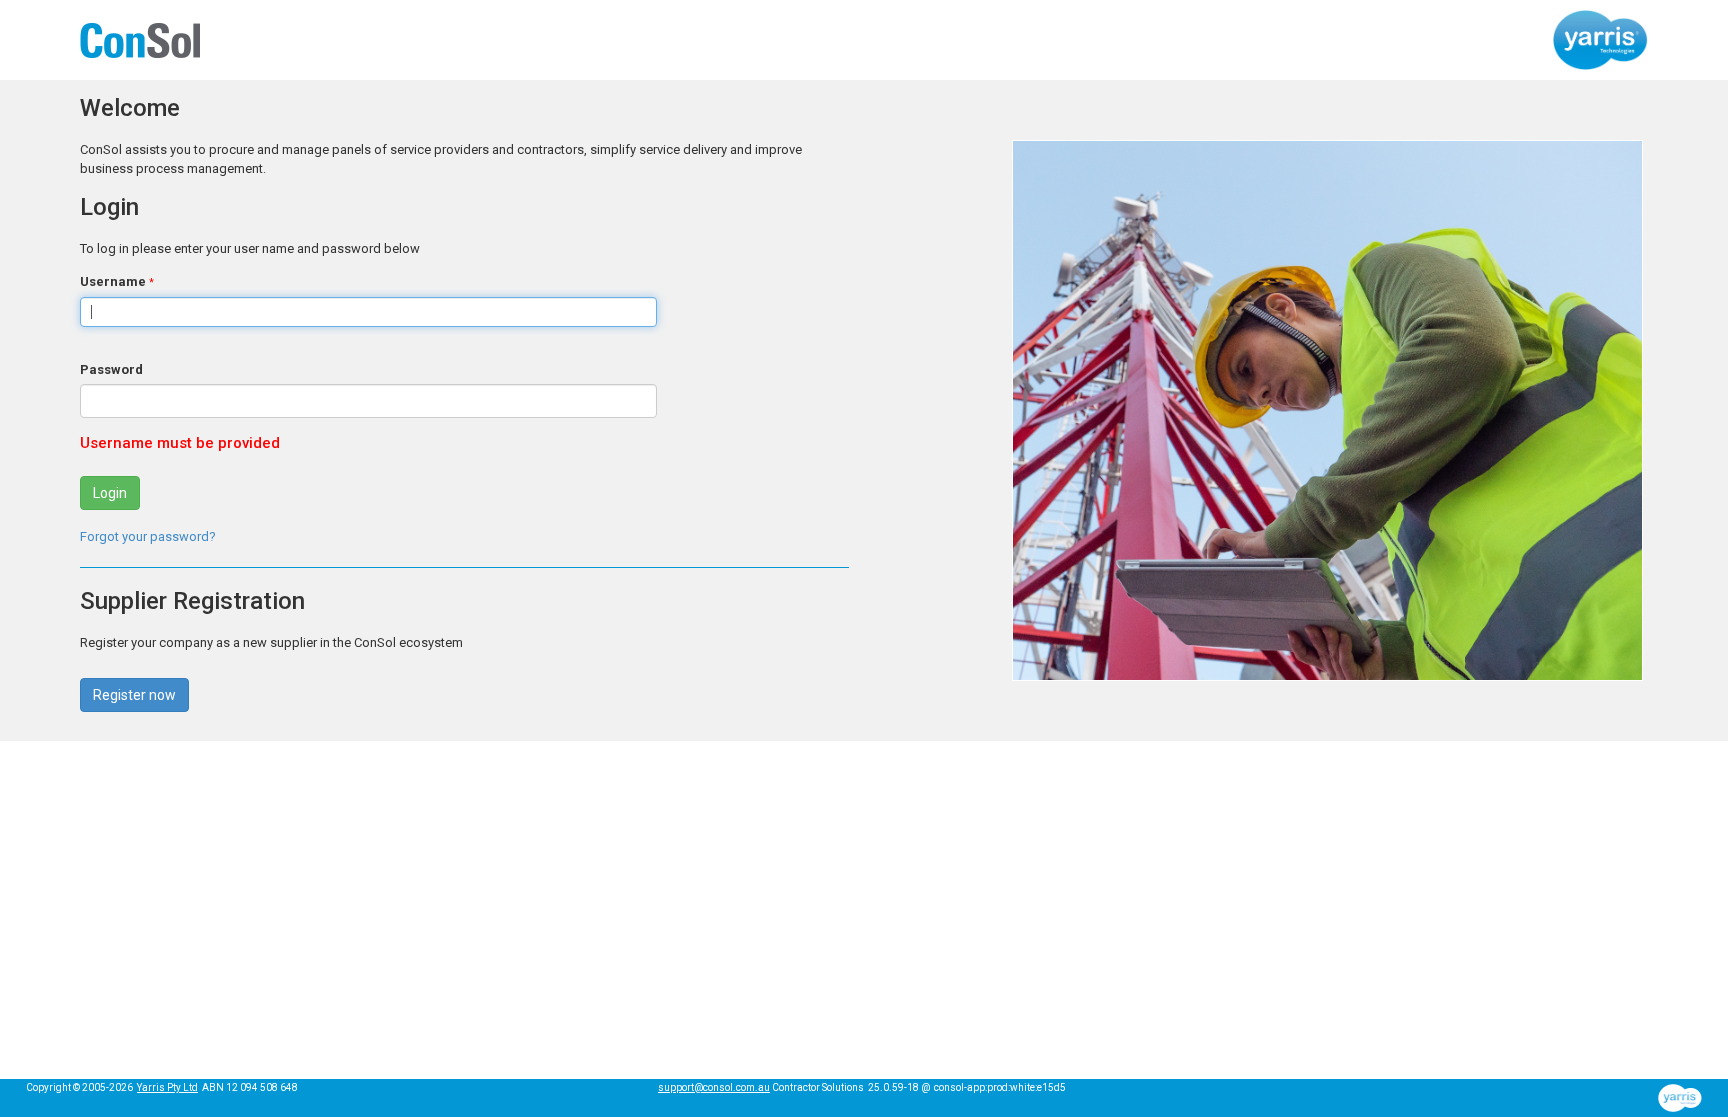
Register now (134, 695)
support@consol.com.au (714, 1087)
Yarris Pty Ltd (167, 1087)
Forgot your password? (148, 536)
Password (111, 369)
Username (113, 281)
